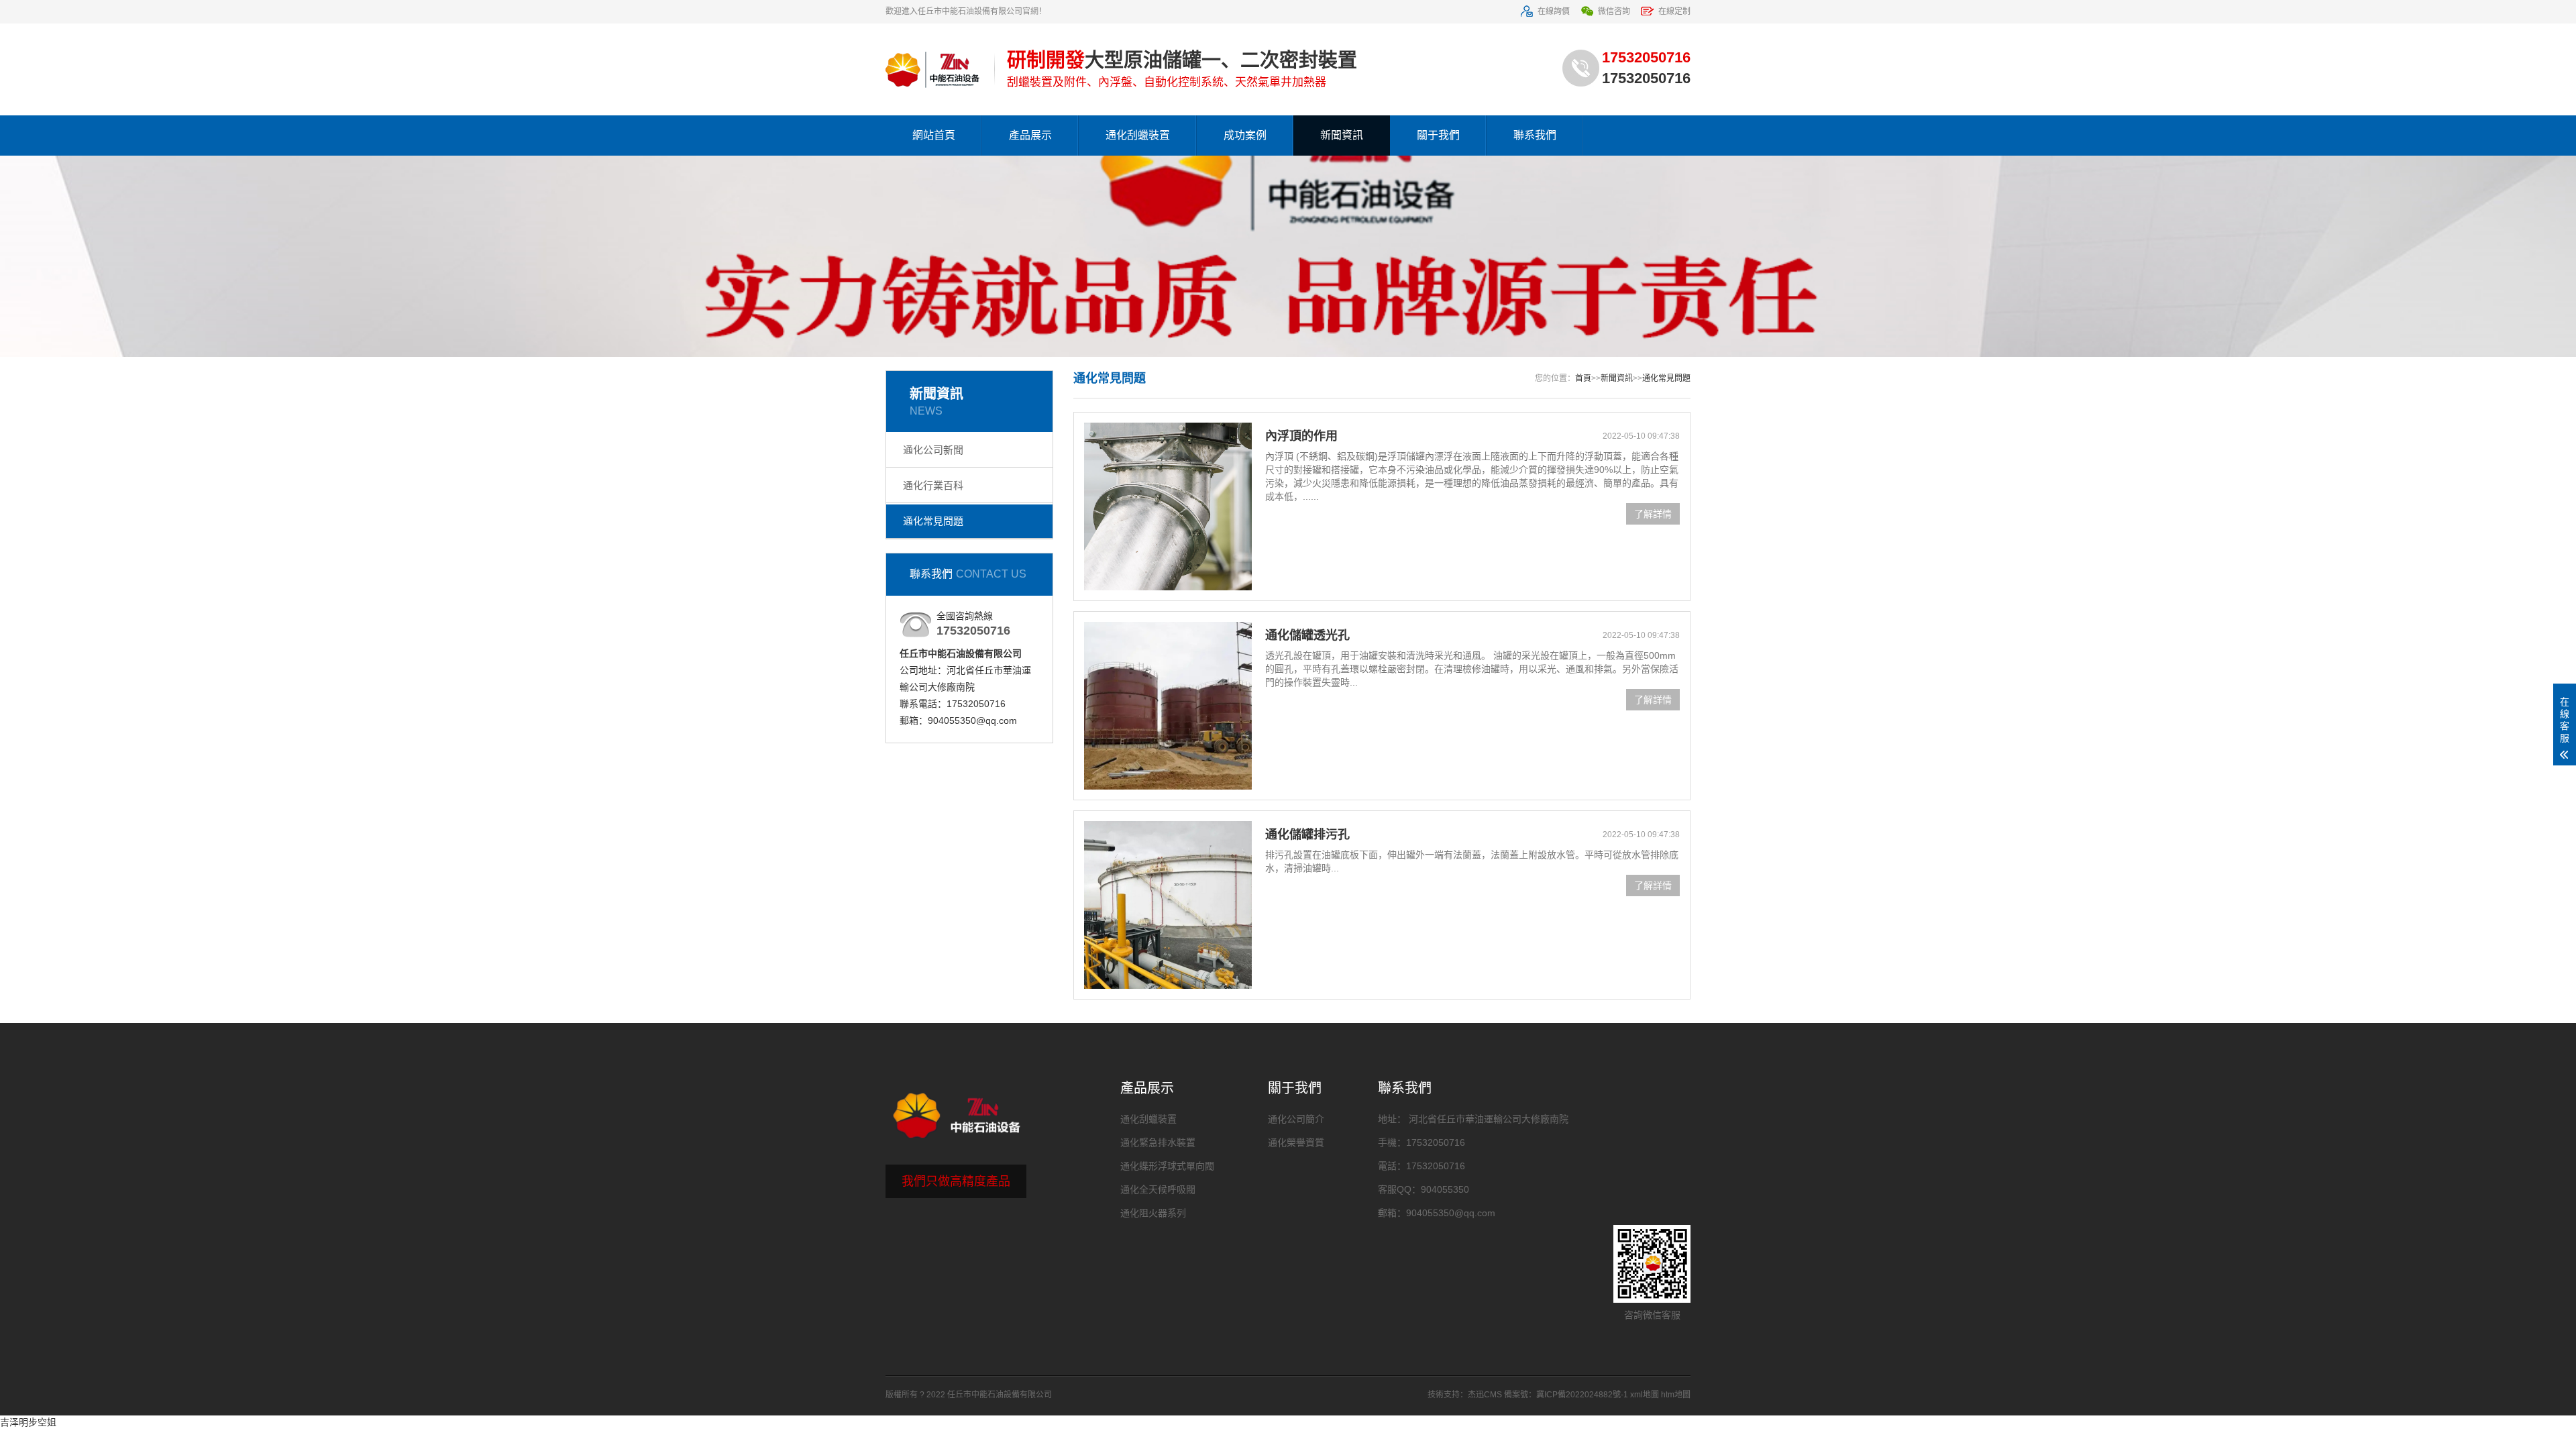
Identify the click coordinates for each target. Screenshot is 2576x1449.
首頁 (1583, 378)
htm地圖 (1676, 1395)
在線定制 (1674, 11)
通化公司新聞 (933, 450)
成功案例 (1245, 135)
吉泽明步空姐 (28, 1422)
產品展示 (1030, 135)
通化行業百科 (933, 485)
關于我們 (1438, 135)
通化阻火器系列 (1153, 1213)
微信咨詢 (1614, 11)
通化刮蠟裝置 (1138, 135)
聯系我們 (1535, 135)
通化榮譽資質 (1296, 1142)
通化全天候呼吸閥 (1158, 1189)
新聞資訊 (1342, 135)
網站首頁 (934, 135)
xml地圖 (1645, 1395)
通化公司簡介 (1296, 1119)
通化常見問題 (933, 521)
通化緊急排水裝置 (1158, 1142)
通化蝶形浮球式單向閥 (1167, 1166)
